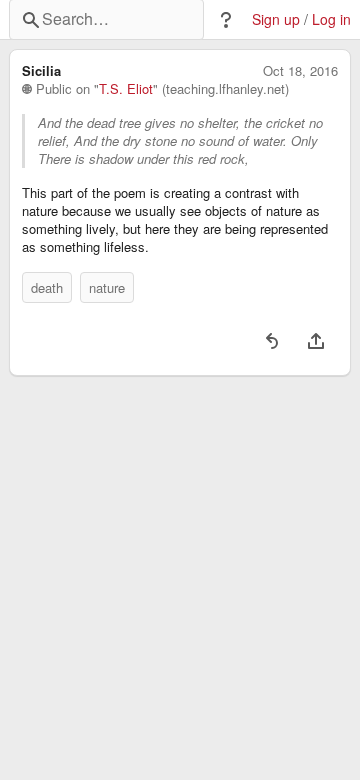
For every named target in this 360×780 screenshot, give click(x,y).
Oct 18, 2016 (300, 71)
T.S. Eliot (126, 89)
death (47, 287)
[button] (226, 20)
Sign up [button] (276, 19)
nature (107, 287)
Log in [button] (331, 19)
